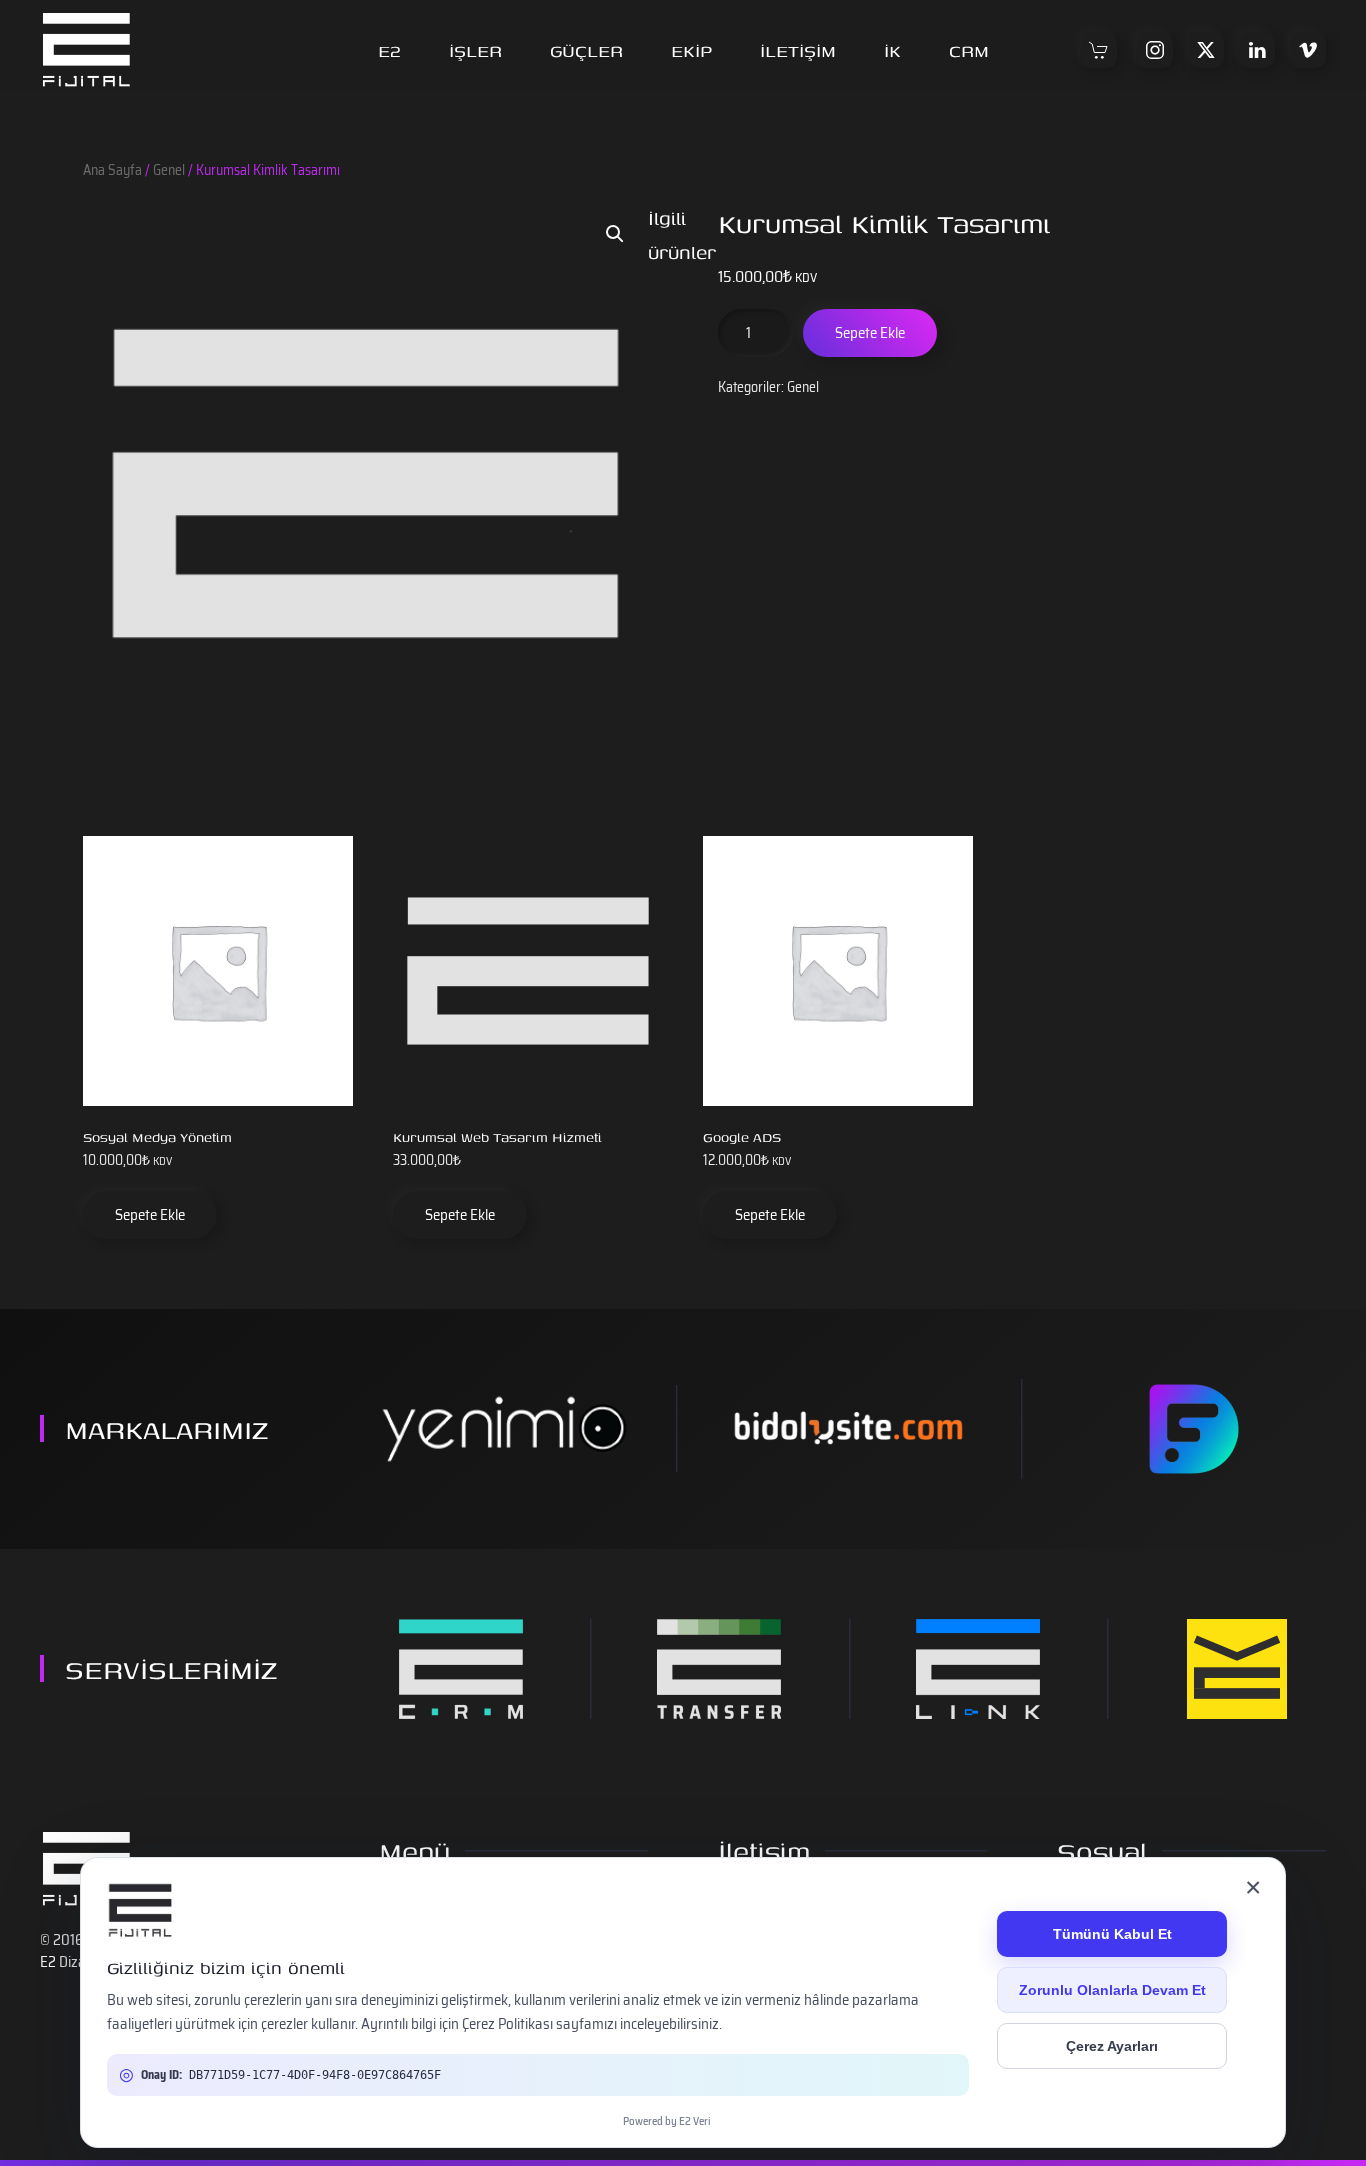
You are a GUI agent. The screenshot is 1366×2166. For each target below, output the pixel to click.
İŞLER (475, 50)
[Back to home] (86, 50)
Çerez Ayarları (1112, 2046)
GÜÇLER (586, 50)
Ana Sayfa (112, 170)
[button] (615, 234)
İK (892, 50)
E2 (389, 50)
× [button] (1253, 1887)
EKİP (691, 50)
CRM (969, 50)
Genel (169, 170)
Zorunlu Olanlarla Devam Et (1112, 1990)
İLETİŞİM (798, 50)
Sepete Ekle (870, 333)
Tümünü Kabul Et (1112, 1934)
